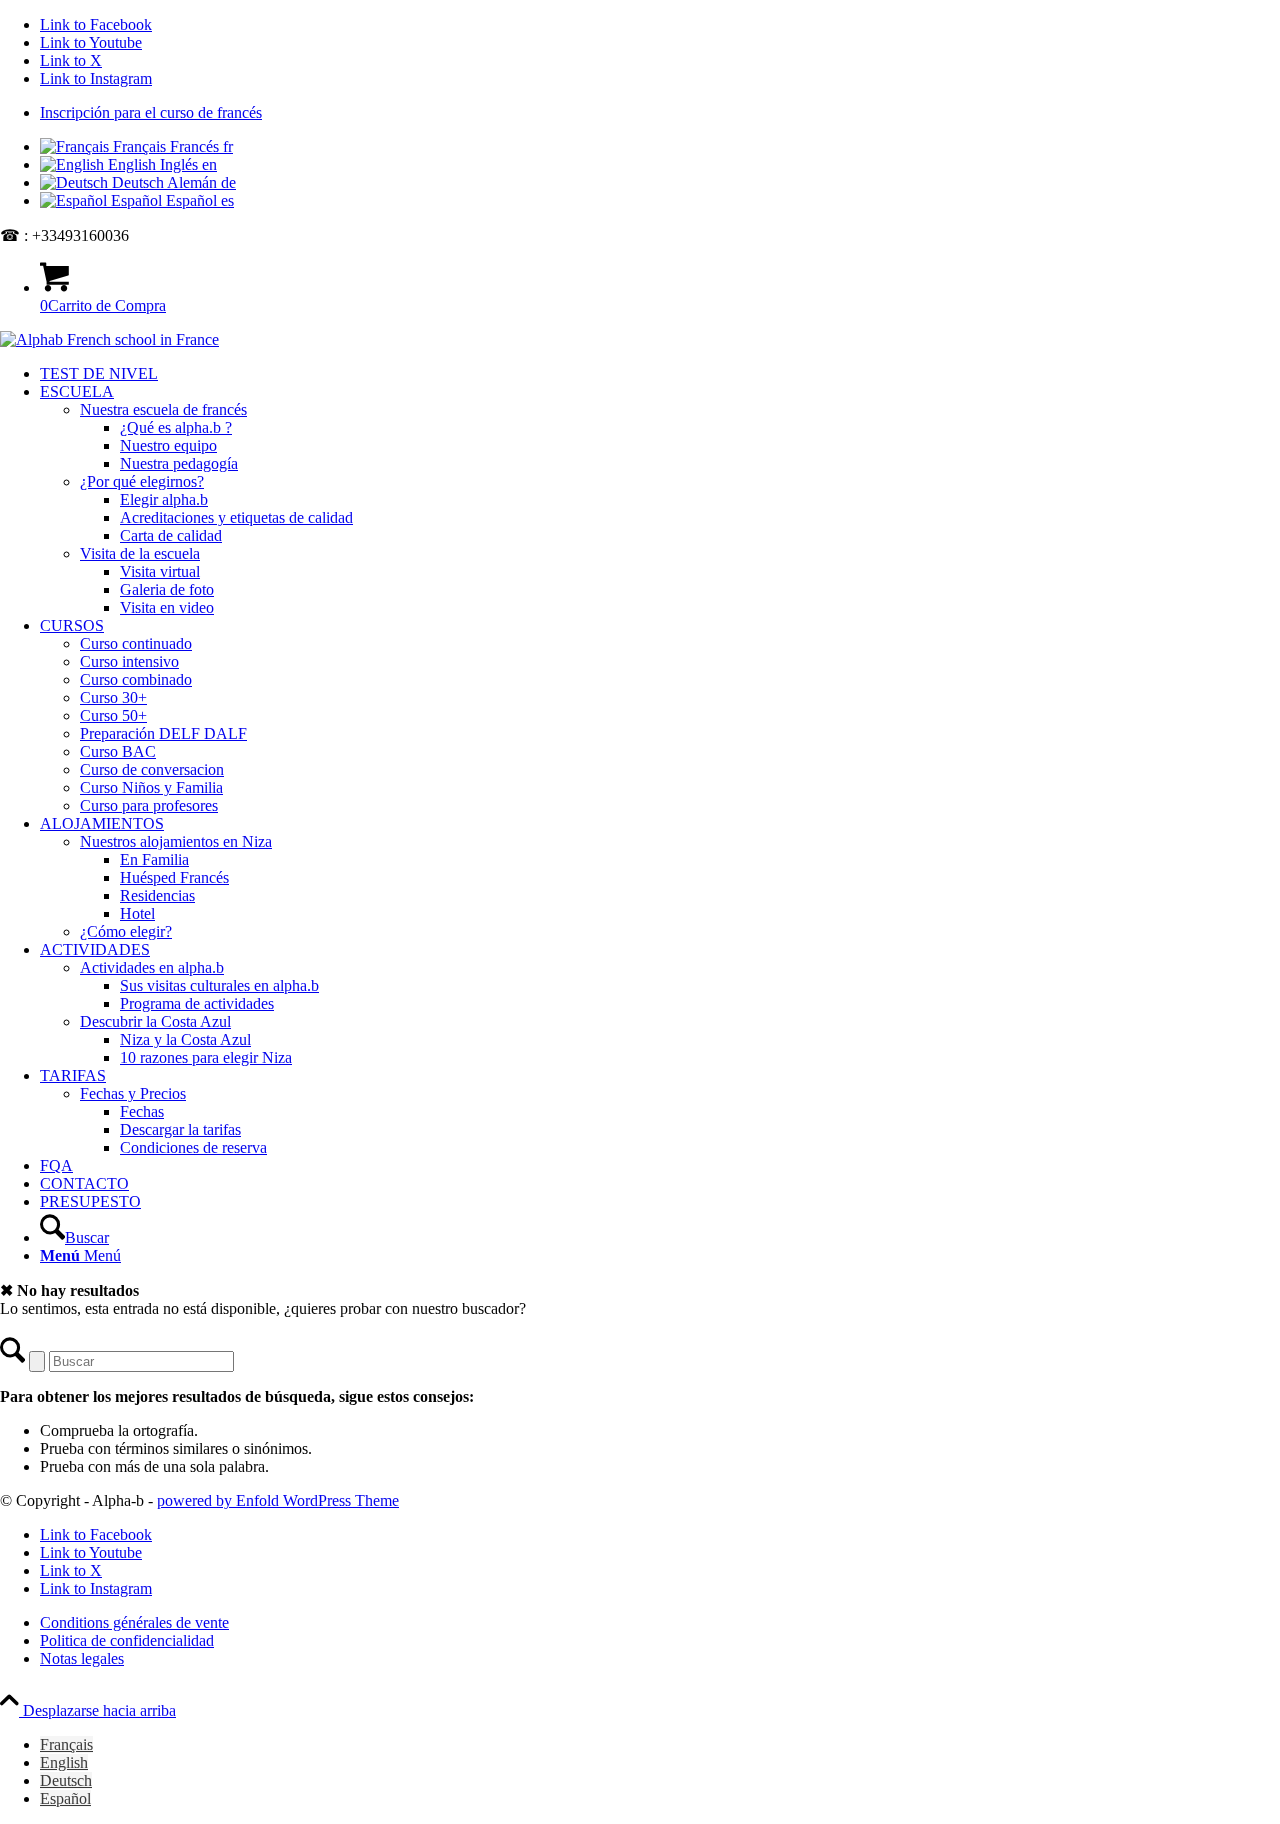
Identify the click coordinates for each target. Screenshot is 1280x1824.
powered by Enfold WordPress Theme (278, 1500)
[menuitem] (660, 113)
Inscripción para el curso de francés (151, 112)
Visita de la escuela (140, 553)
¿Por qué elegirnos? (142, 481)
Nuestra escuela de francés (163, 409)
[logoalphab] (109, 339)
